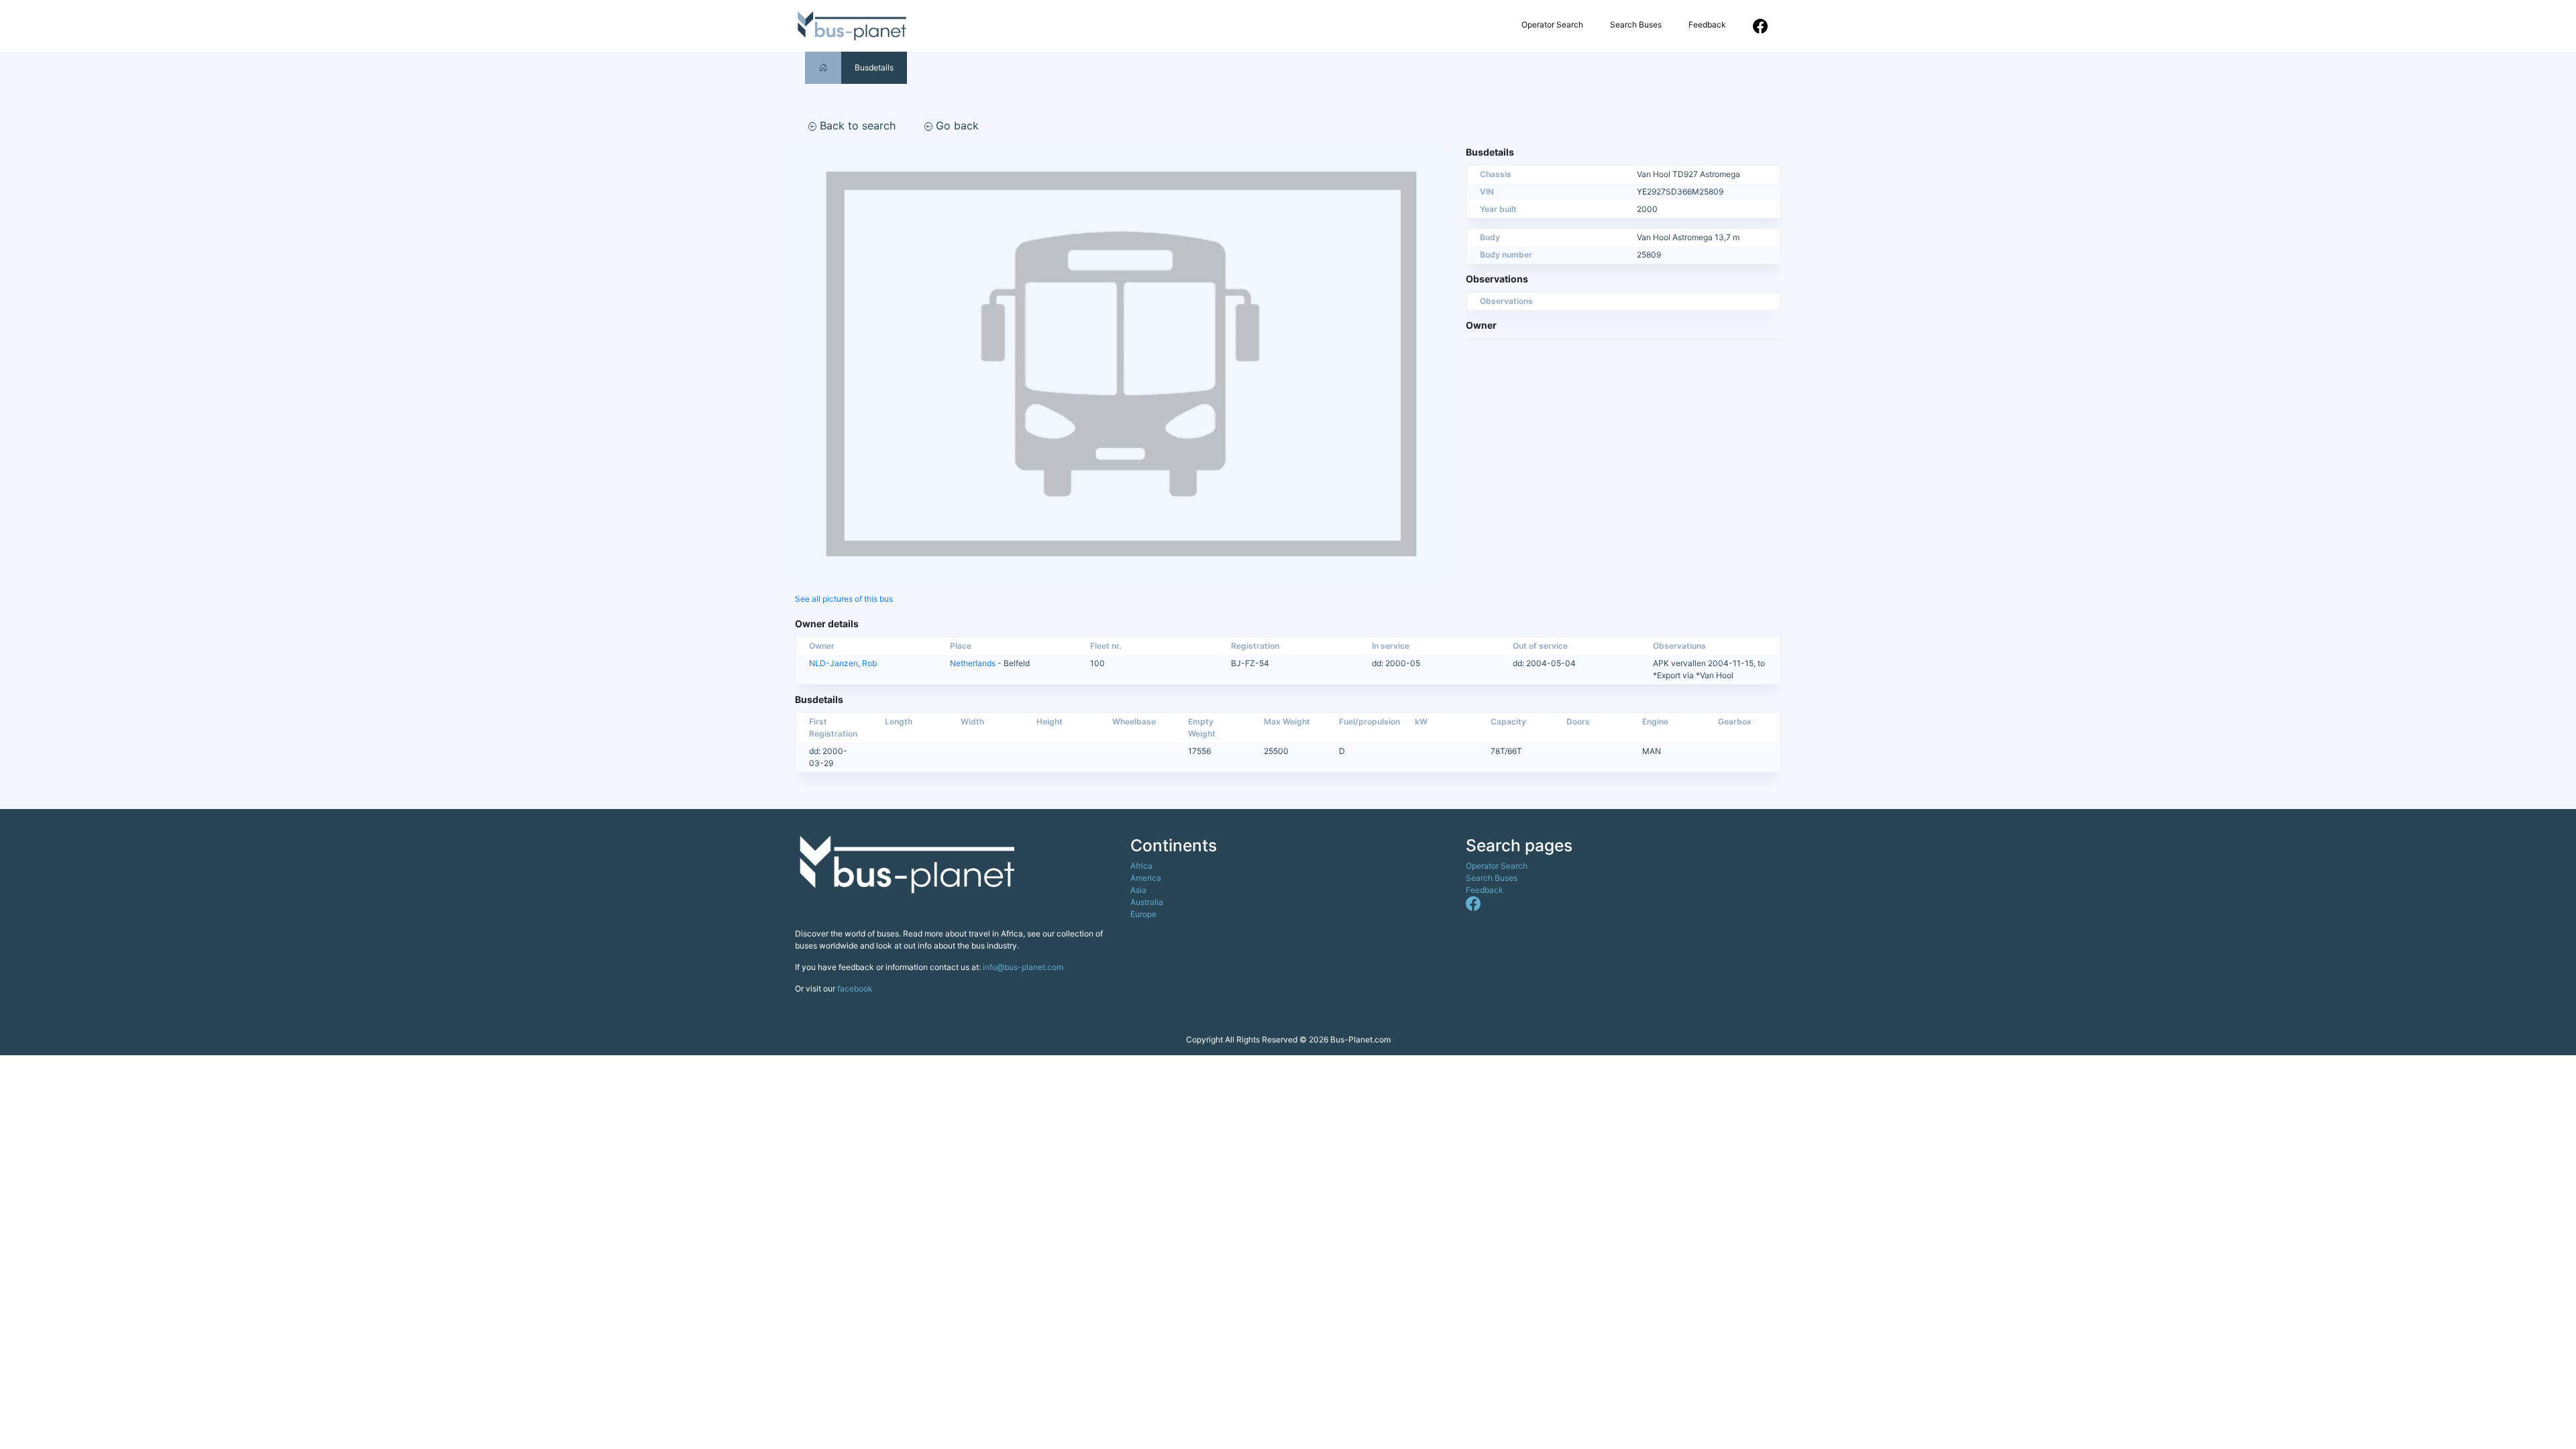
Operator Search (1552, 24)
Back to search (856, 125)
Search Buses (1636, 24)
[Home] (823, 67)
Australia (1147, 902)
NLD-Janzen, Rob (843, 663)
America (1146, 878)
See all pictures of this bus (844, 599)
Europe (1143, 914)
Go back (956, 125)
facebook (855, 988)
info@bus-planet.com (1023, 967)
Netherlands (973, 663)
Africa (1141, 866)
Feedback (1707, 24)
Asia (1138, 890)
